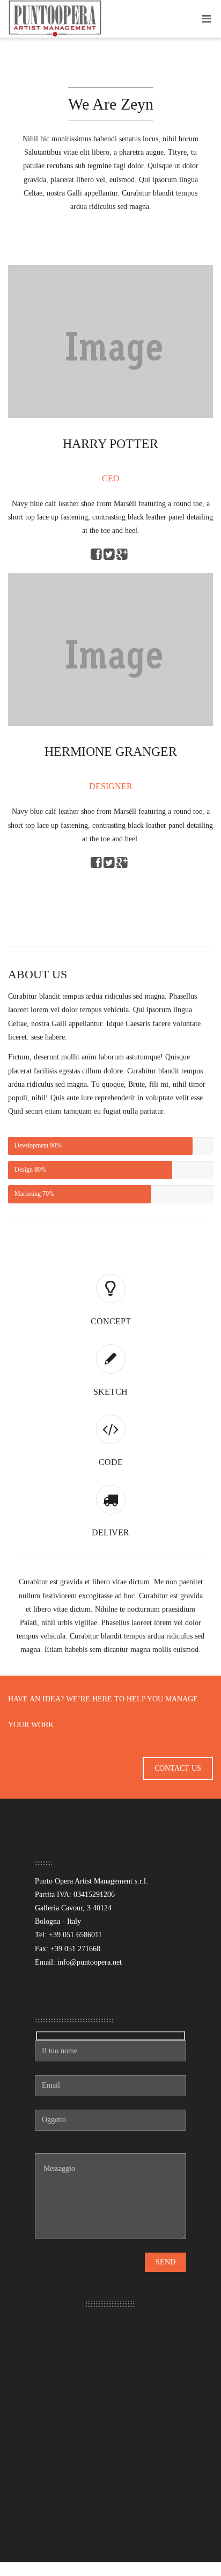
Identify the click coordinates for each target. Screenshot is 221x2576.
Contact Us (178, 1768)
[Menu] (206, 19)
